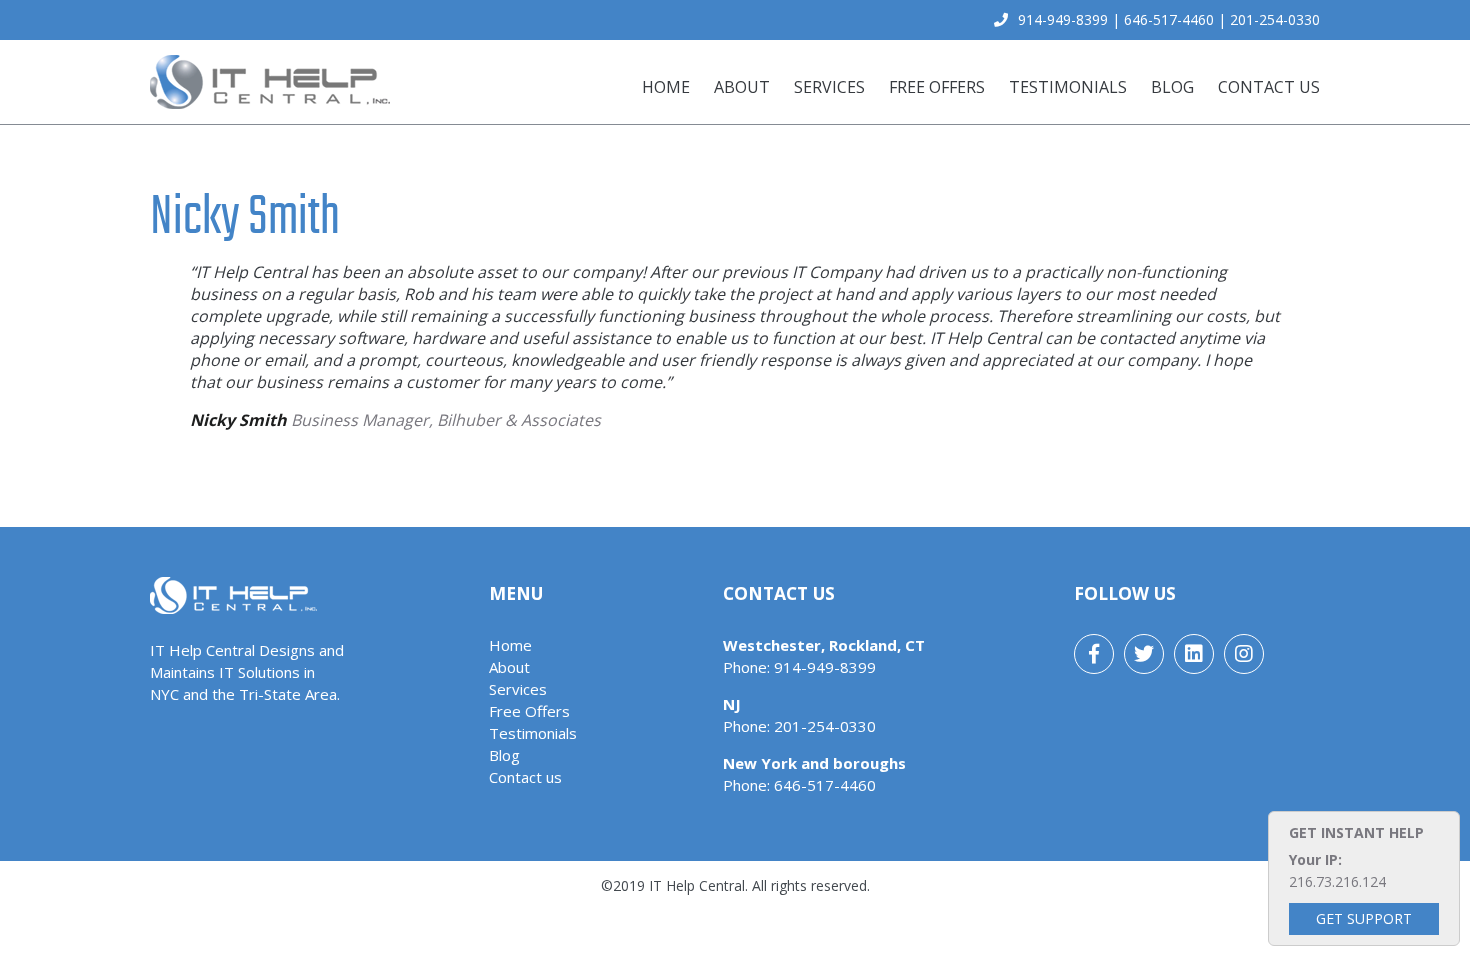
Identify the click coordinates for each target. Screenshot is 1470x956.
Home (666, 87)
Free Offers (937, 87)
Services (829, 87)
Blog (1172, 87)
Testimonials (1068, 87)
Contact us (1269, 87)
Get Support (1364, 918)
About (742, 87)
